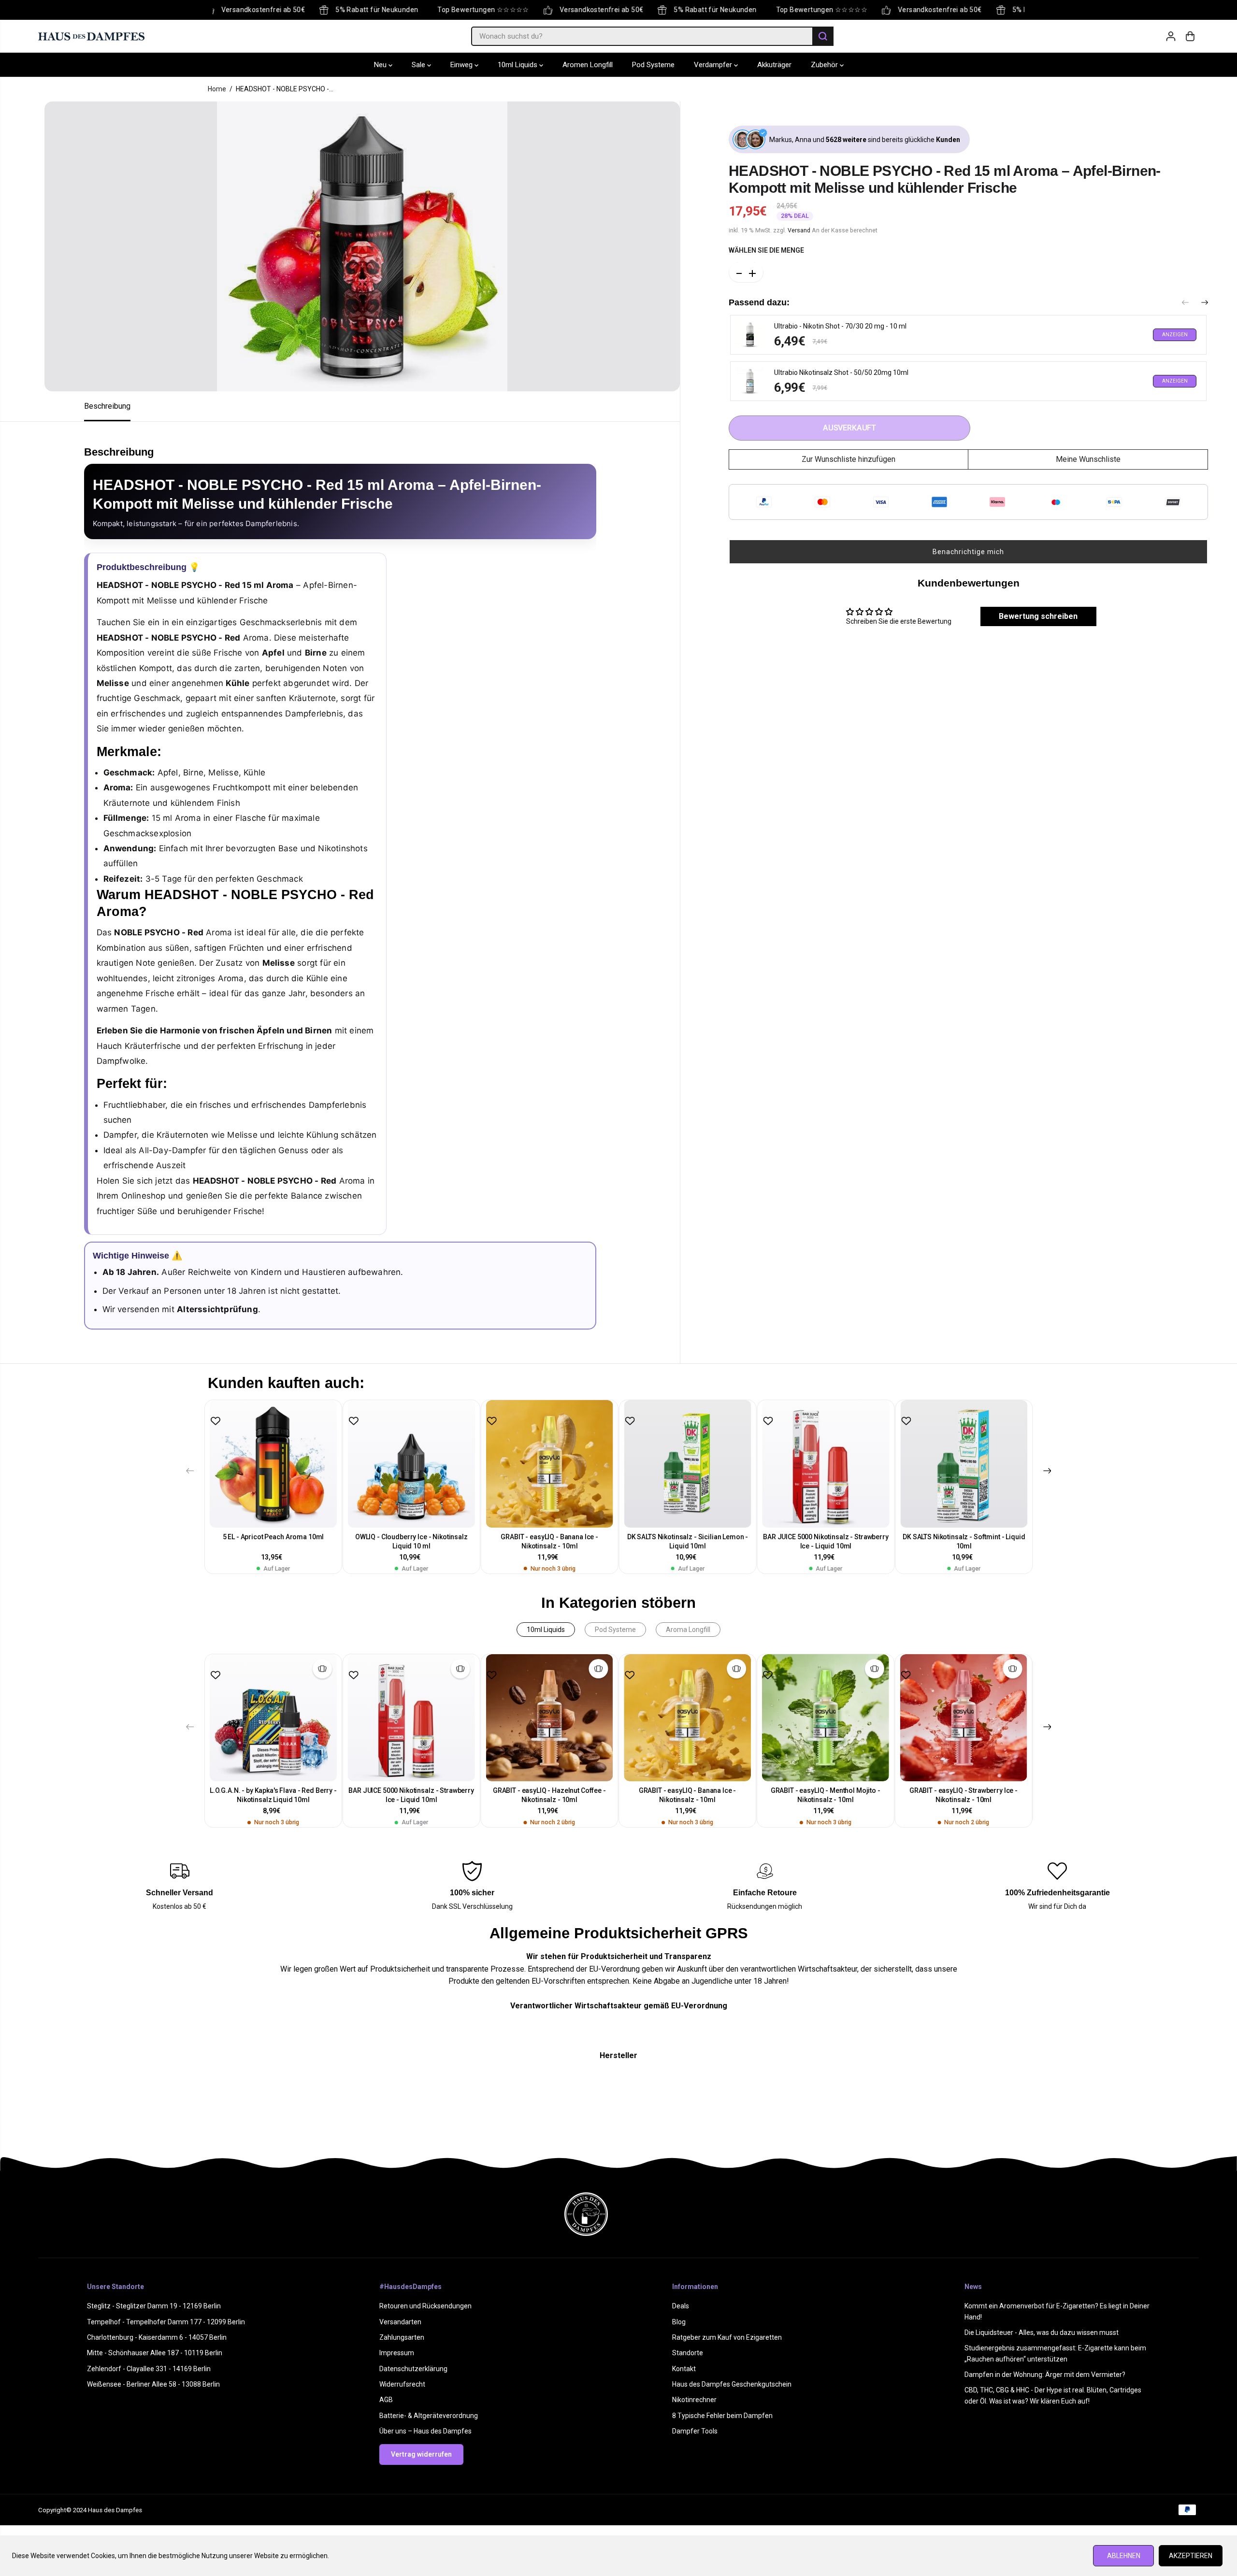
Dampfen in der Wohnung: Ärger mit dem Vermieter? (1045, 2375)
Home (217, 89)
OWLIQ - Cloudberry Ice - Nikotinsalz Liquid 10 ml (411, 1541)
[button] (968, 552)
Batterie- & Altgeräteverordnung (429, 2416)
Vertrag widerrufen (421, 2454)
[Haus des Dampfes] (91, 36)
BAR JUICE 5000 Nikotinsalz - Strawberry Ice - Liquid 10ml (826, 1541)
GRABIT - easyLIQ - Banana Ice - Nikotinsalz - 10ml (549, 1541)
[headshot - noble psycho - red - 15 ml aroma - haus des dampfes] (362, 246)
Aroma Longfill (688, 1630)
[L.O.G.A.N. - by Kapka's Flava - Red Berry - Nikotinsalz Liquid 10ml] (273, 1718)
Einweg (462, 65)
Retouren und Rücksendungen (425, 2306)
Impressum (397, 2353)
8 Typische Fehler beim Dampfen (722, 2416)
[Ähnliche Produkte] (322, 1669)
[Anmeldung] (1171, 36)
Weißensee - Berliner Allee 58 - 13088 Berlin (153, 2384)
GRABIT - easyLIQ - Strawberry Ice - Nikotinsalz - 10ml (964, 1795)
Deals (681, 2306)
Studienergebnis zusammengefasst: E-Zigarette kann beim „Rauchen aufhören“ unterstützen (1055, 2353)
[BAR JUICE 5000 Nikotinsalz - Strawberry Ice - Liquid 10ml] (826, 1464)
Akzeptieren (1191, 2556)
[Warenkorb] (1190, 36)
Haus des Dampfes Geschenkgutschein (732, 2384)
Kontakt (684, 2369)
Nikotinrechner (694, 2400)
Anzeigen (1175, 335)
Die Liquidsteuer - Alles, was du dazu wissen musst (1042, 2333)
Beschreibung (107, 406)
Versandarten (400, 2322)
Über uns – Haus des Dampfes (425, 2431)
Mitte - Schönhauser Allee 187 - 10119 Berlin (155, 2353)
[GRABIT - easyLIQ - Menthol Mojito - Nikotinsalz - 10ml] (825, 1718)
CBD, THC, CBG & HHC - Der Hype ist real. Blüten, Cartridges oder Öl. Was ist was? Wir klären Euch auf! (1053, 2395)
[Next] (1205, 303)
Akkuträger (774, 65)
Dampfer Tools (695, 2431)
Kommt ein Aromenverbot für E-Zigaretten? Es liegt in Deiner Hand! (1057, 2311)
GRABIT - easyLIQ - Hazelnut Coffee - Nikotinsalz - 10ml (549, 1795)
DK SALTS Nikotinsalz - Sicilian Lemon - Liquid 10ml (688, 1541)
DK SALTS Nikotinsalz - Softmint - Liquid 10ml (964, 1541)
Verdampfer (714, 65)
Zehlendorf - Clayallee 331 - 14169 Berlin (149, 2369)
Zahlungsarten (402, 2337)
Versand (799, 230)
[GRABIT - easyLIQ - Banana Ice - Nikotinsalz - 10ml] (549, 1464)
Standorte (688, 2353)
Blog (679, 2322)
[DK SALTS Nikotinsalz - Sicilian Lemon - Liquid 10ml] (688, 1464)
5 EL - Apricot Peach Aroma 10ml (273, 1537)
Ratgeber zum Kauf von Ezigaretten (727, 2337)
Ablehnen (1124, 2556)
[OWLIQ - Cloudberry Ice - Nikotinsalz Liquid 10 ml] (411, 1464)
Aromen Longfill (588, 65)
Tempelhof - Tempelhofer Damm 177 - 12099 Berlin (166, 2322)
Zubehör (825, 65)
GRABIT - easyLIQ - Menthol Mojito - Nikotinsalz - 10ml (826, 1795)
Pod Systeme (653, 65)
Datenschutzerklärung (413, 2369)
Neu (381, 65)
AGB (386, 2400)
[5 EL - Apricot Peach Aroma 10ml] (273, 1464)
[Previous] (1185, 303)
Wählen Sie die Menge (766, 250)
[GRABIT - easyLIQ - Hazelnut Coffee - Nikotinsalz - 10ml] (549, 1718)
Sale (419, 65)
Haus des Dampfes (115, 2510)
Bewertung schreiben (1038, 616)
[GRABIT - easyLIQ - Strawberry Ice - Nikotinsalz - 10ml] (964, 1718)
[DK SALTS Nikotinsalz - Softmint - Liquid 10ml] (964, 1464)
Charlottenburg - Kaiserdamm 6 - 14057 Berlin (157, 2337)
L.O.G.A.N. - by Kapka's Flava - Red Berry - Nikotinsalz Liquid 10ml (273, 1795)
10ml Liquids (518, 65)
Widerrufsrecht (402, 2384)
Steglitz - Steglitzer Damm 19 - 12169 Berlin (154, 2306)
